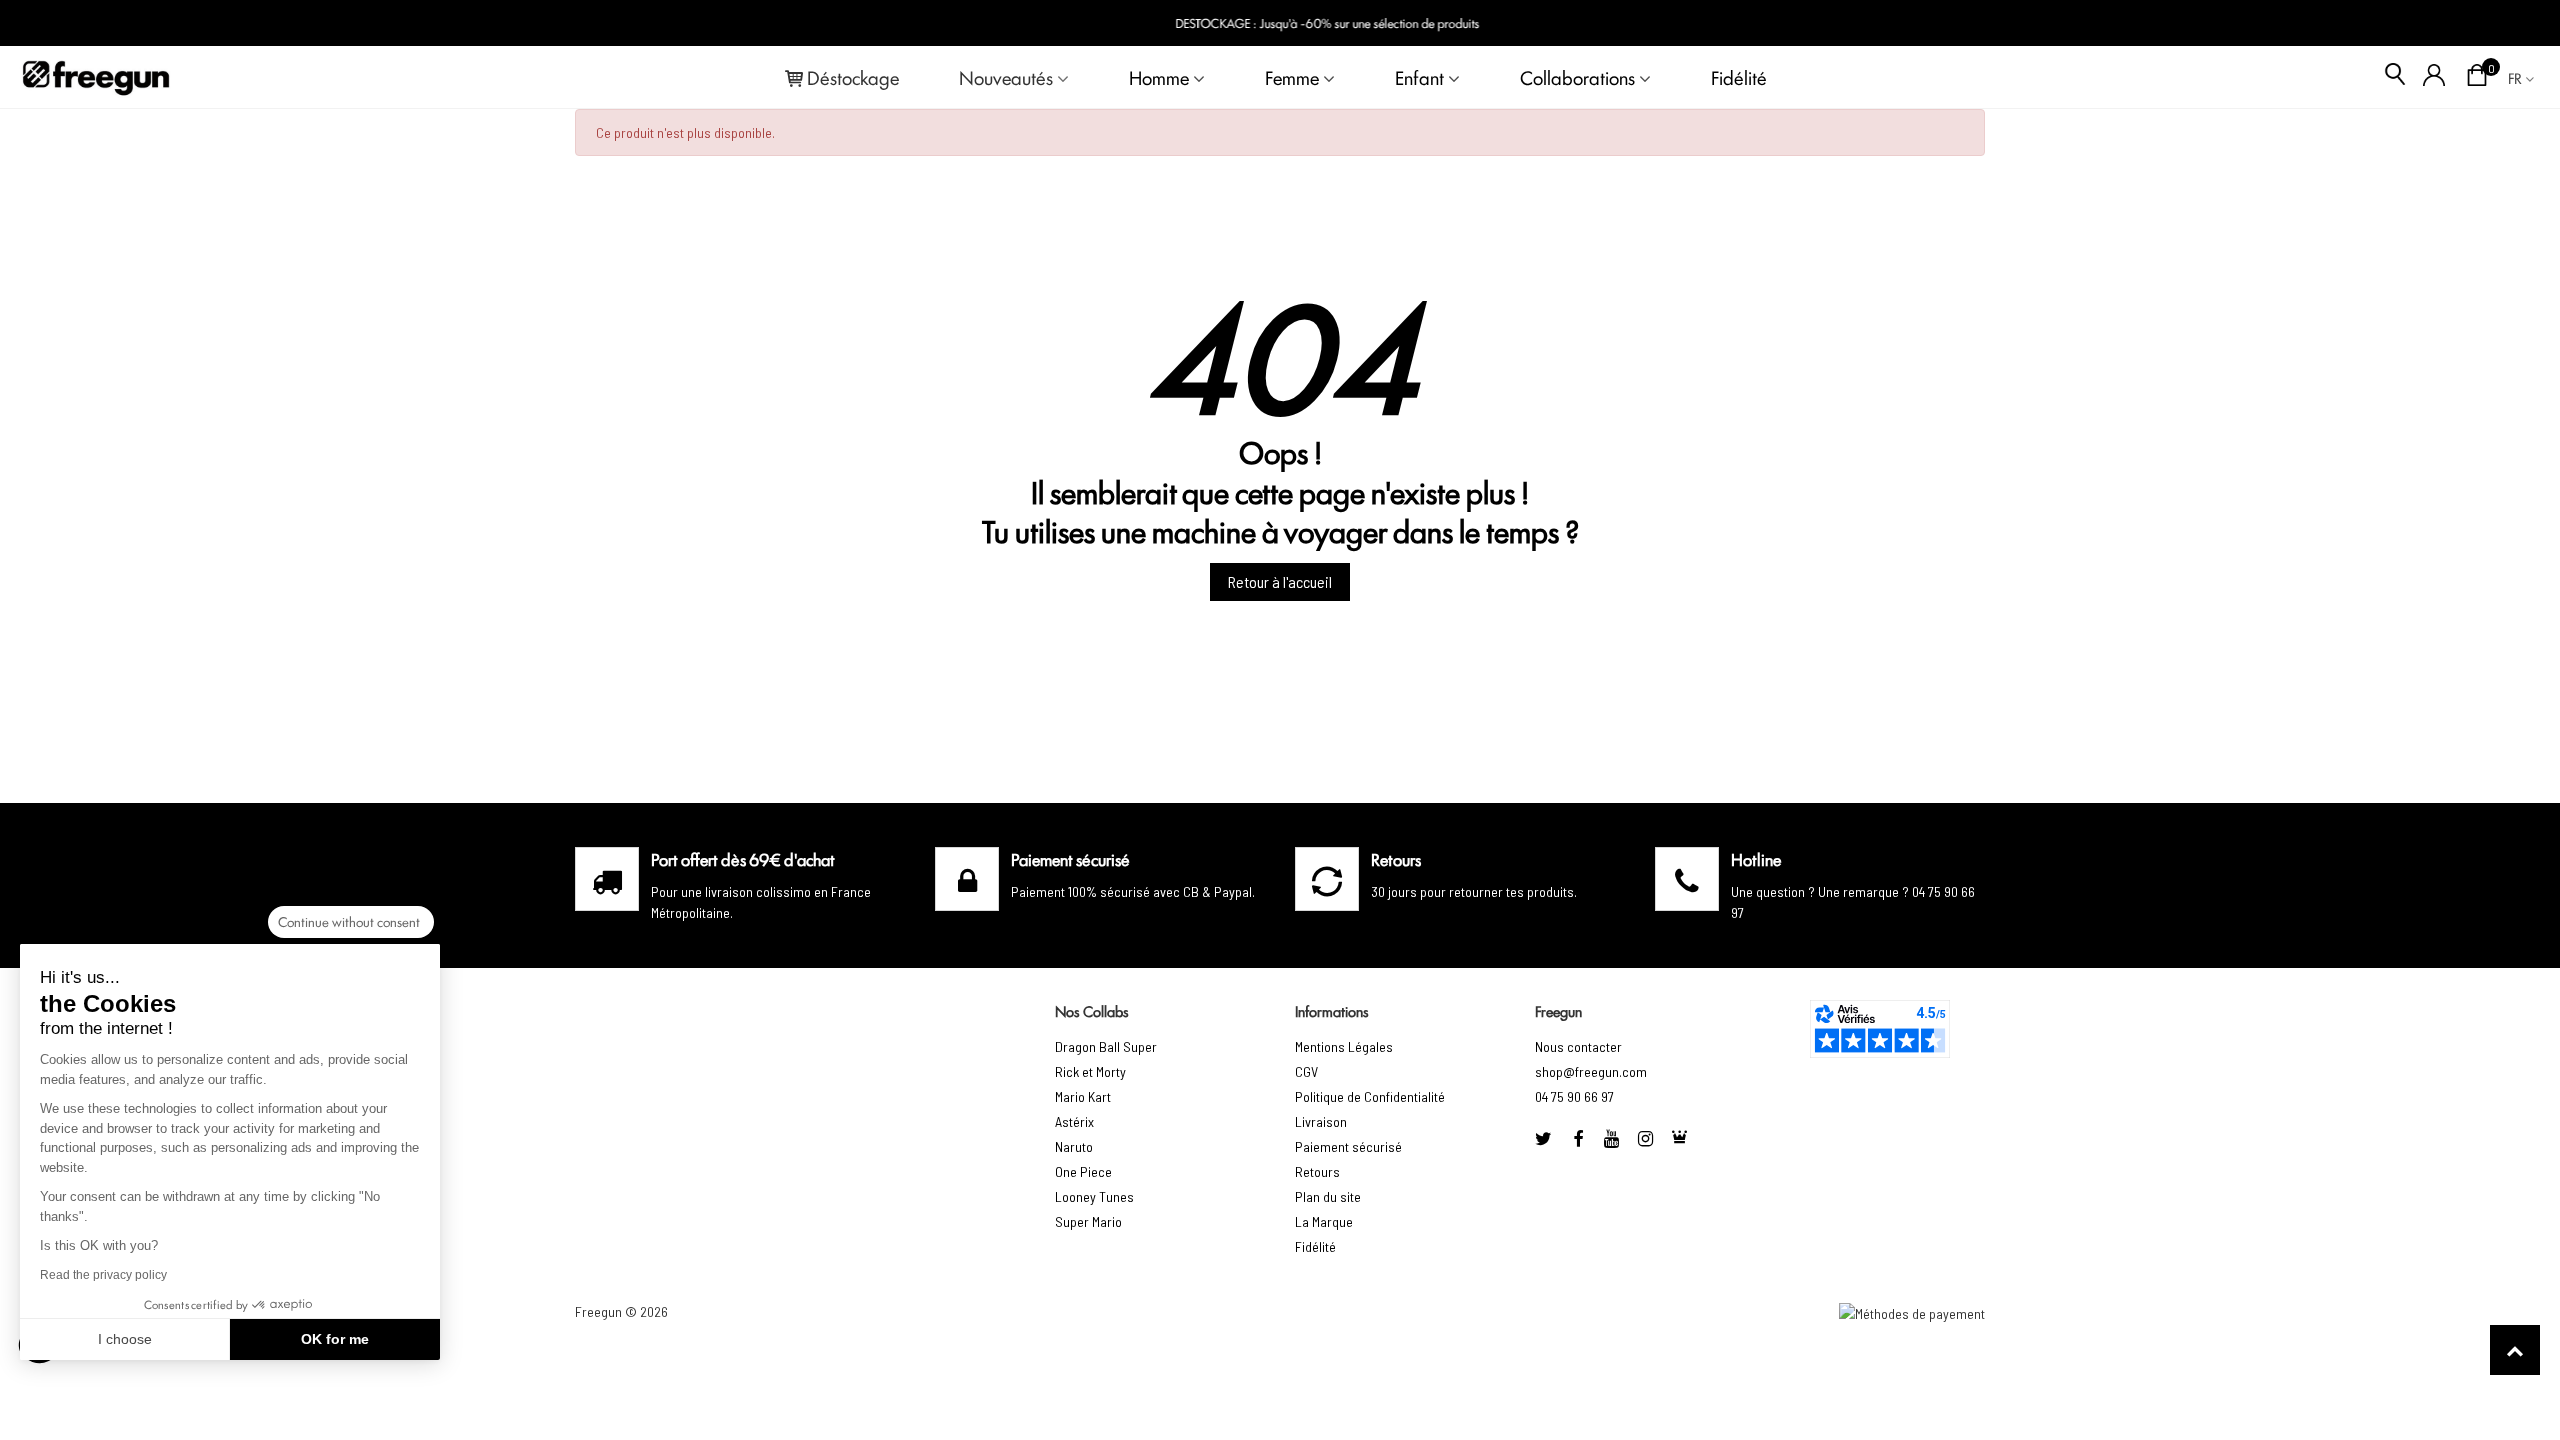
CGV (1306, 1071)
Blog (2511, 23)
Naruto (1074, 1146)
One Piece (1083, 1171)
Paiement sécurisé (1348, 1146)
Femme (1292, 77)
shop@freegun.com (1591, 1071)
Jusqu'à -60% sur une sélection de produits (1309, 22)
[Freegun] (96, 77)
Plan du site (1328, 1196)
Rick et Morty (1090, 1071)
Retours (1317, 1171)
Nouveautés (1006, 77)
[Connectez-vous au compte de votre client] (2434, 77)
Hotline (1756, 859)
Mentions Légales (1344, 1046)
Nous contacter (1578, 1046)
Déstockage (853, 77)
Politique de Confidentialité (1370, 1096)
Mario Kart (1083, 1096)
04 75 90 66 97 (1574, 1096)
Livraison (1321, 1121)
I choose (125, 1339)
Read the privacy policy (103, 1275)
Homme (1159, 77)
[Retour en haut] (2515, 1350)
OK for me (335, 1339)
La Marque (1324, 1221)
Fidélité (1739, 77)
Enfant (1419, 77)
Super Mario (1088, 1221)
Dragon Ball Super (1106, 1046)
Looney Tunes (1094, 1196)
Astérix (1074, 1121)
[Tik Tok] (1680, 1138)
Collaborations (1577, 77)
